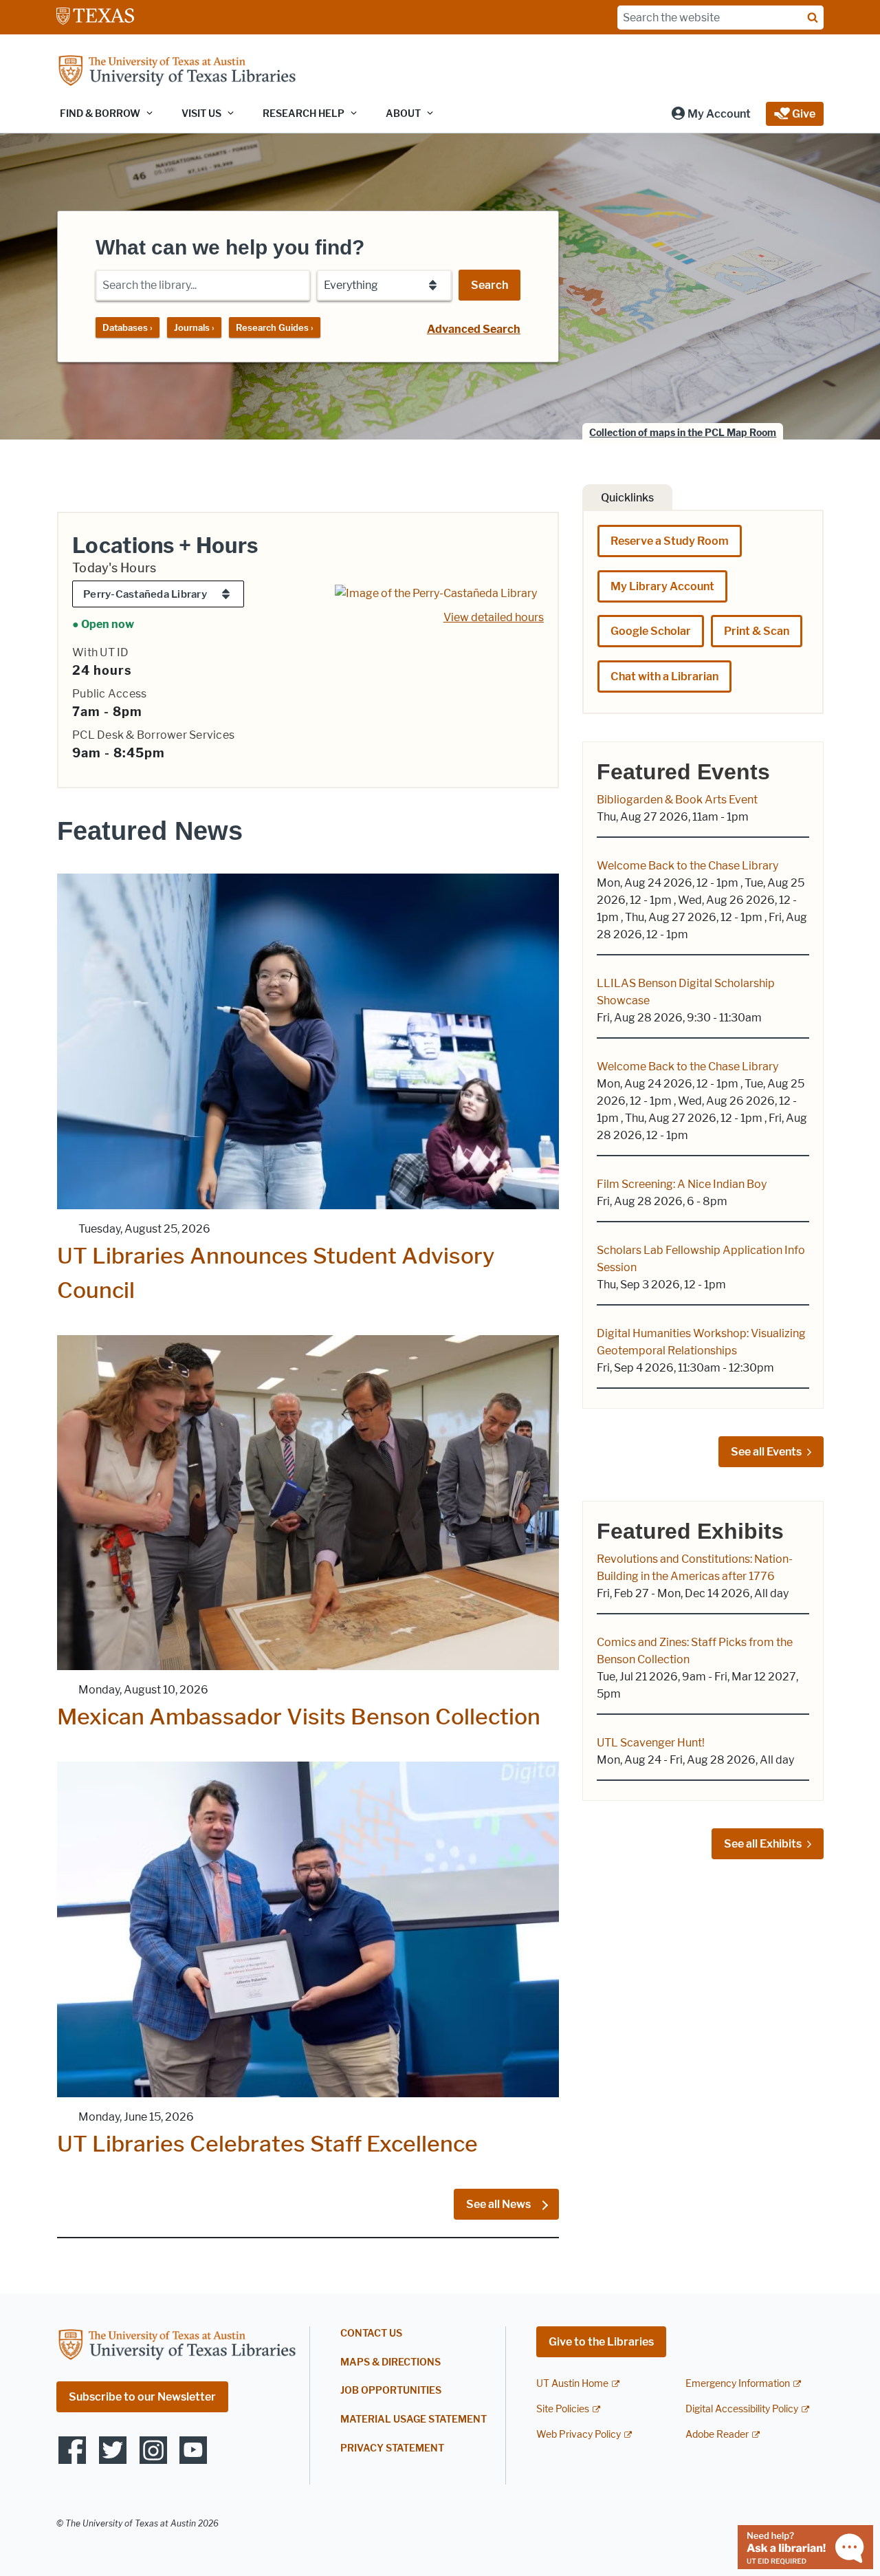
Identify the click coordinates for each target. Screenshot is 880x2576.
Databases (128, 327)
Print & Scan (757, 631)
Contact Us (371, 2334)
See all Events (766, 1452)
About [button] (403, 114)
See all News (499, 2204)
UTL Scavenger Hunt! (651, 1743)
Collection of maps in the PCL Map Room (683, 433)
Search (489, 285)
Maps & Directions (390, 2362)
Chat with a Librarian (664, 677)
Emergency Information (738, 2384)
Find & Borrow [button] (100, 114)
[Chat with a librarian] (805, 2546)
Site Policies (563, 2409)
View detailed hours (494, 617)
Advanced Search (474, 329)
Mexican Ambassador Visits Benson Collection (299, 1717)
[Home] (177, 72)
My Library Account (662, 586)
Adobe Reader (717, 2435)
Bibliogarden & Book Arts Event (677, 800)
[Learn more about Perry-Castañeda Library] (436, 593)
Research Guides (275, 327)
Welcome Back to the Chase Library (687, 866)
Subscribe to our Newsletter (142, 2397)
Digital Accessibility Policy (742, 2409)
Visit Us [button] (201, 114)
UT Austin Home (572, 2384)
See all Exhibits (763, 1844)
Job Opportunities (391, 2391)
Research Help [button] (304, 114)
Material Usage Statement (414, 2420)
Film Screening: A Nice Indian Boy (682, 1184)
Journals (194, 327)
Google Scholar (651, 631)
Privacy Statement (392, 2448)
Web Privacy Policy (579, 2435)
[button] (711, 114)
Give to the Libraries (601, 2342)
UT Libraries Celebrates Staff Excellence (267, 2144)
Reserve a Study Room (670, 541)
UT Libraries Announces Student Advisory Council (276, 1273)
